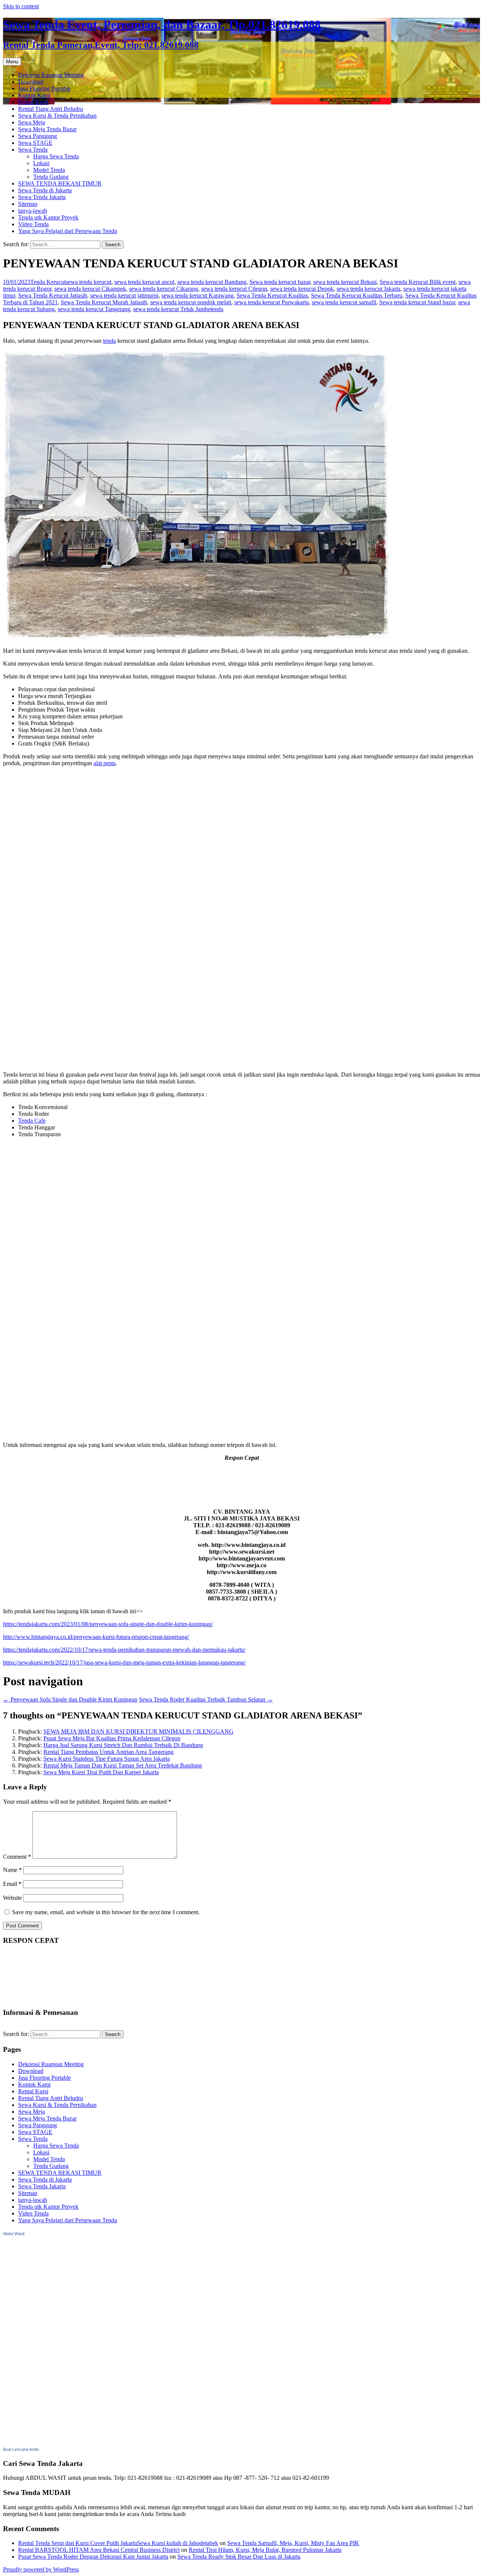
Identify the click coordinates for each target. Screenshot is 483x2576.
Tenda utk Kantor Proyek (48, 217)
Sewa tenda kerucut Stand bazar (417, 302)
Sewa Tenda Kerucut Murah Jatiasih (104, 302)
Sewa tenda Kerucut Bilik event (418, 282)
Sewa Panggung (38, 136)
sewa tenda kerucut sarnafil (344, 302)
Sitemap (28, 204)
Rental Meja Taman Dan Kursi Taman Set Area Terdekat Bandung (123, 1765)
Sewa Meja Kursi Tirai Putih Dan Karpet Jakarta (101, 1772)
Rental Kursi (33, 102)
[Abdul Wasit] (41, 2442)
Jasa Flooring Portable (45, 88)
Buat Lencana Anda (21, 2449)
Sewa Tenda (33, 150)
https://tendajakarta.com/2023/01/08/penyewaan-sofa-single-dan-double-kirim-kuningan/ (108, 1624)
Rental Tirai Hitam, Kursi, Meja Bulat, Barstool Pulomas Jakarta (265, 2550)
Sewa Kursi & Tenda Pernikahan (57, 116)
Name (12, 1870)
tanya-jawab (33, 211)
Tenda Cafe (32, 1121)
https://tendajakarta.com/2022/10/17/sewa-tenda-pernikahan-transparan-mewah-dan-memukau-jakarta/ (124, 1650)
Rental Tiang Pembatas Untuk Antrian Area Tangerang (108, 1752)
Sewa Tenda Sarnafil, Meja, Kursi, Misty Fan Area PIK (293, 2543)
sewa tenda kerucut (88, 282)
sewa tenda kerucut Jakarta (368, 289)
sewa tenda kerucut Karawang (198, 295)
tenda (217, 309)
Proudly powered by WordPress (41, 2569)
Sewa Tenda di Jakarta (45, 190)
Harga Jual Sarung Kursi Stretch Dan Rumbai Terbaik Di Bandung (123, 1745)
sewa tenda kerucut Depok (302, 289)
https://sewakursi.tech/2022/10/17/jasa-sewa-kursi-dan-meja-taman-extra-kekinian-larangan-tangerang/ (124, 1662)
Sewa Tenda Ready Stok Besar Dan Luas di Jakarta (239, 2557)
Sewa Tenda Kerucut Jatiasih (53, 295)
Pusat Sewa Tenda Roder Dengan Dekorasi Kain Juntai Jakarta (93, 2557)
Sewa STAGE (35, 143)
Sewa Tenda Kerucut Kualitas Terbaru (357, 295)
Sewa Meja (32, 122)
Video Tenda (33, 224)
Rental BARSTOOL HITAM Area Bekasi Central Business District (99, 2550)
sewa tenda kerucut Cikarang (164, 289)
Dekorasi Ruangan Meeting (51, 75)
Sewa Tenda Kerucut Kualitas (272, 295)
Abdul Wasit (14, 2234)
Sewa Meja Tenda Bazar (47, 129)
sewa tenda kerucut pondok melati (191, 302)
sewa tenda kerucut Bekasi (345, 282)
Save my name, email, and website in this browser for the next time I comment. (106, 1912)
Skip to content (21, 6)
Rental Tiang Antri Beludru (51, 109)
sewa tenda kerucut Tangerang (94, 309)
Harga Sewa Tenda (56, 156)
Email (12, 1884)
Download (31, 82)
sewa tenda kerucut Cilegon (234, 289)
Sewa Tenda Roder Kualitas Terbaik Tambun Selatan (206, 1699)
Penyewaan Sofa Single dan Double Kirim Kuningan (70, 1699)
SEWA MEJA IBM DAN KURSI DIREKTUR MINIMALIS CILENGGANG (138, 1731)
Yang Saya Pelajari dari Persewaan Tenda (68, 231)
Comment (17, 1857)
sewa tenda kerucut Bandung (212, 282)
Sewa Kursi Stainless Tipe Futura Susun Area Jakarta (107, 1759)
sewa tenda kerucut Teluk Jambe (172, 309)
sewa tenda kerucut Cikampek (90, 289)
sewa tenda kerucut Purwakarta (271, 302)
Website (12, 1898)
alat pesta (105, 763)
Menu (12, 62)
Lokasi (41, 163)
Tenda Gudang (51, 177)
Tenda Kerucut (48, 282)
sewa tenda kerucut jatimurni (124, 295)
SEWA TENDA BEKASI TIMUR (60, 183)
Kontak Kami (34, 95)
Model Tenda (49, 170)
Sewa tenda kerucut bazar (280, 282)
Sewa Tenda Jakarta (42, 197)
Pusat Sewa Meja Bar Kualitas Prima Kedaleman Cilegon (112, 1738)
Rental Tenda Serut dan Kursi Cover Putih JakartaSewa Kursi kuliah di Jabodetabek (118, 2543)
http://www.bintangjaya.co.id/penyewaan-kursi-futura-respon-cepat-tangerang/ (96, 1637)
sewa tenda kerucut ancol (144, 282)
